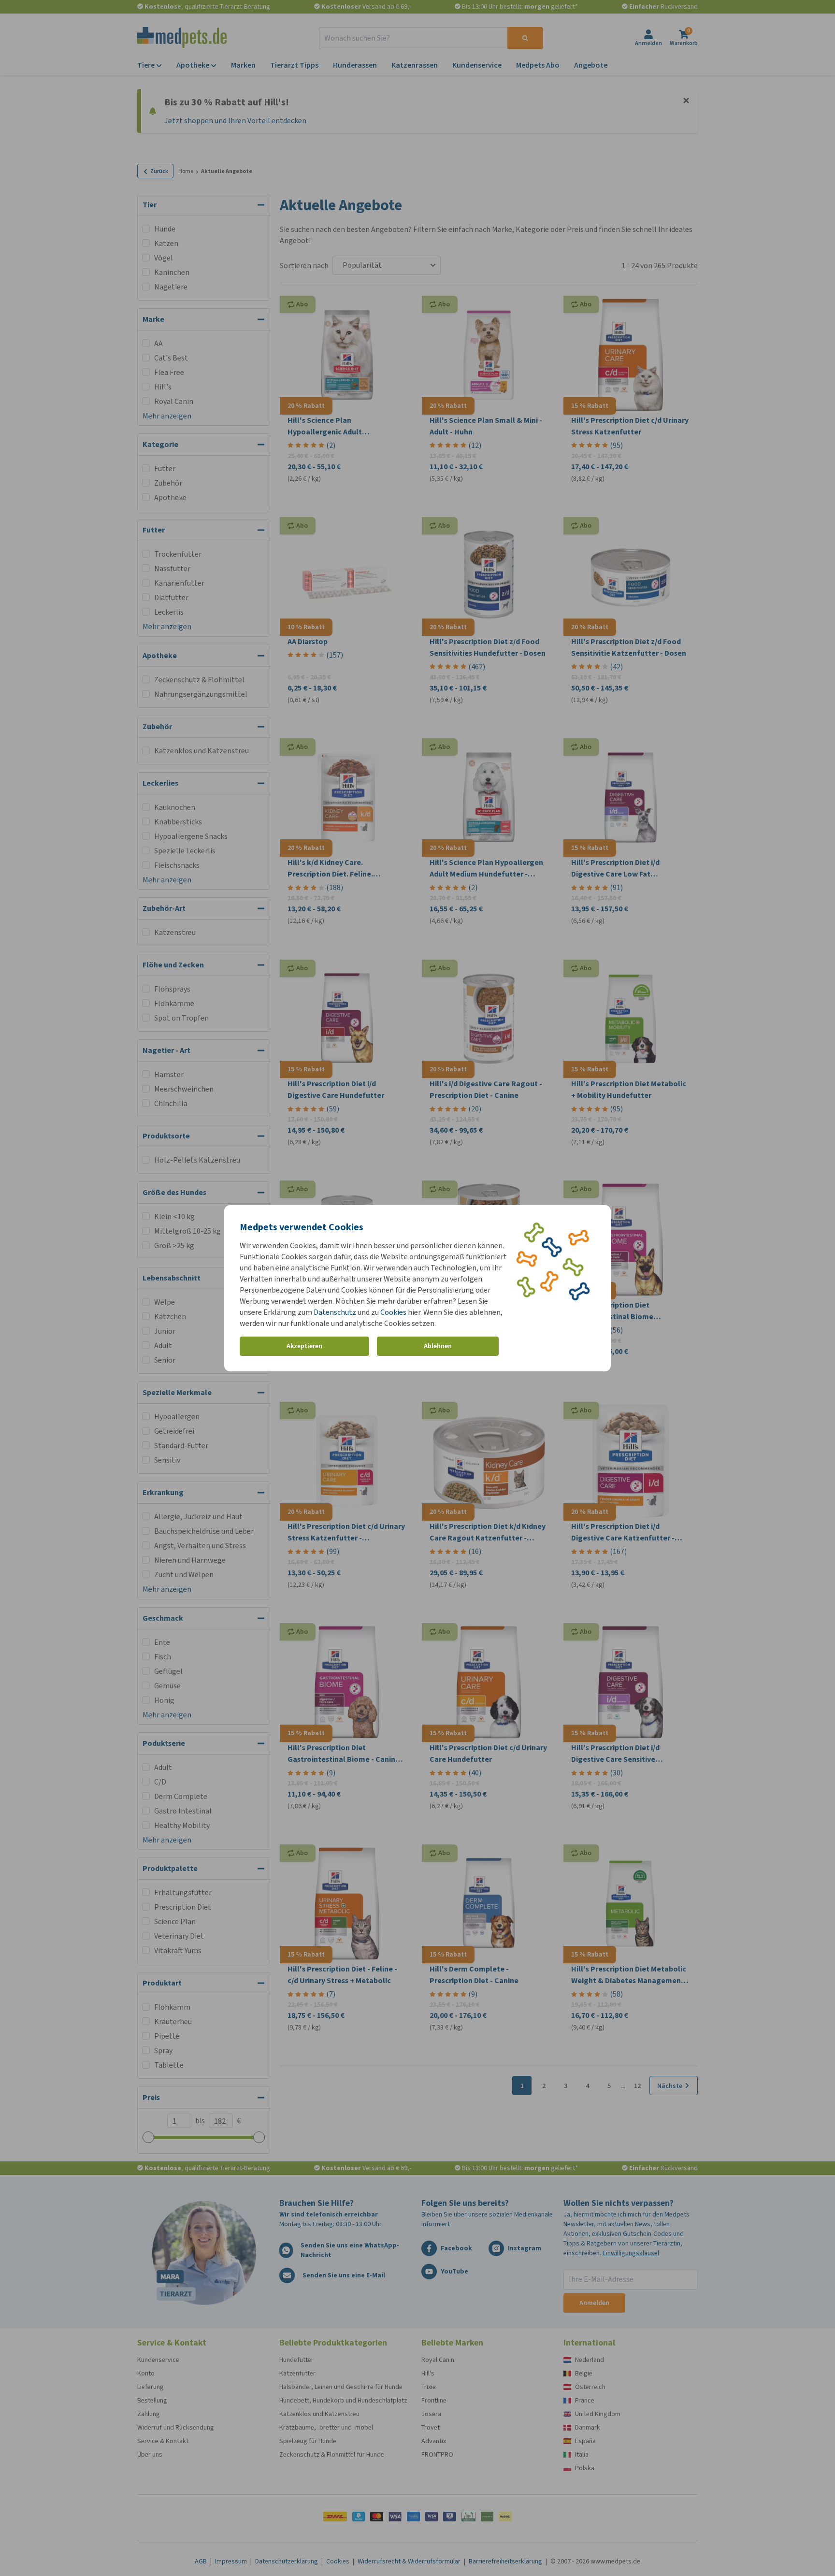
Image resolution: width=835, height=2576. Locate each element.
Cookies (393, 1312)
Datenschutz (335, 1312)
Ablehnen (438, 1346)
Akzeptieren (304, 1346)
